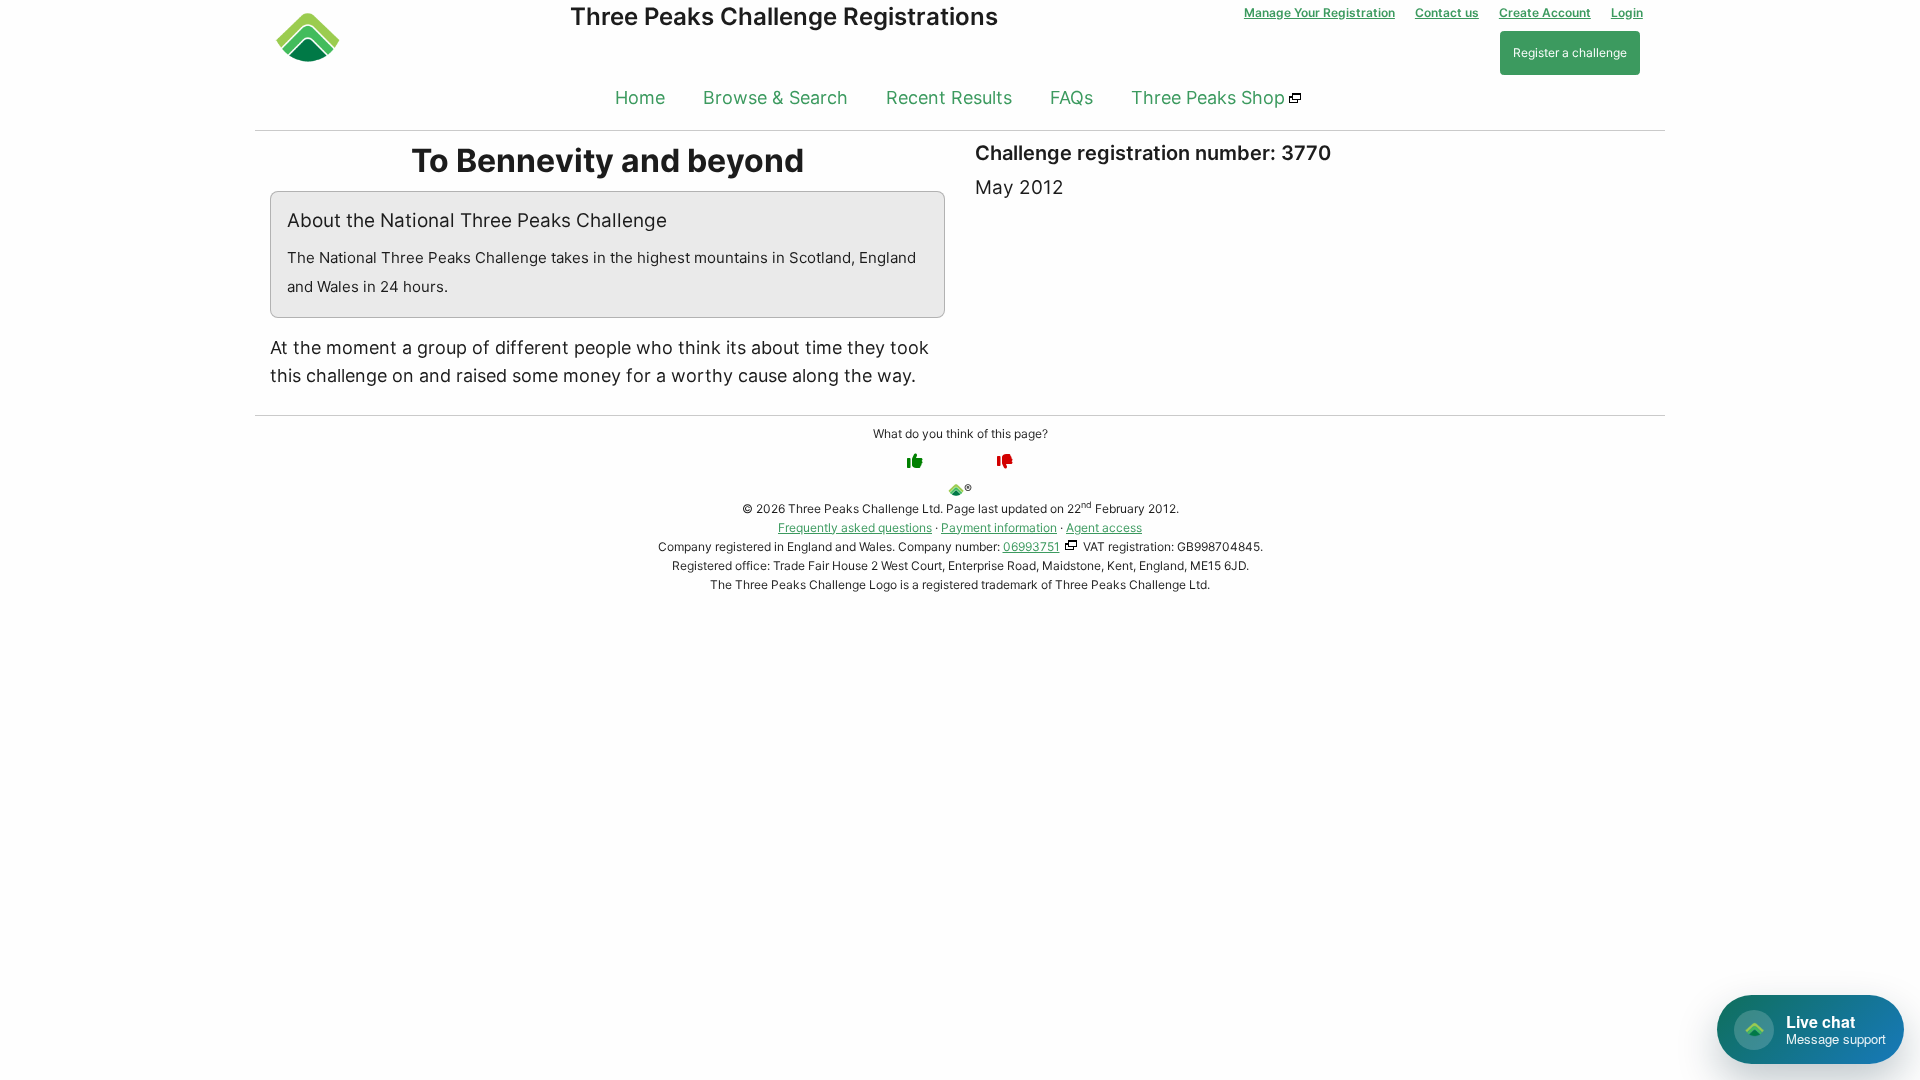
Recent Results (949, 97)
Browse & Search (775, 97)
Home (640, 97)
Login (1627, 12)
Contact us (1447, 12)
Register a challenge (1570, 52)
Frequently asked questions (855, 527)
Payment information (999, 527)
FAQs (1071, 97)
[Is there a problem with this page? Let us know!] (1005, 461)
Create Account (1545, 12)
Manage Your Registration (1319, 12)
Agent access (1104, 527)
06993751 (1031, 546)
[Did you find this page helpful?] (915, 461)
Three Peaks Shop (1208, 97)
